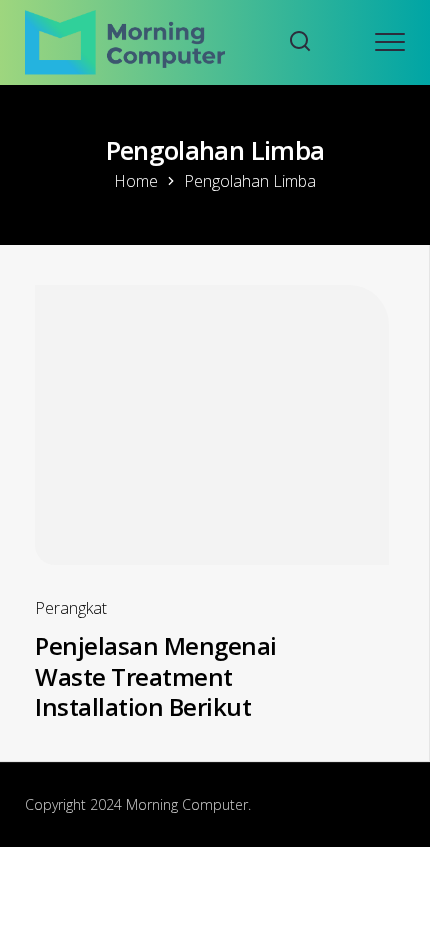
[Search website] (300, 42)
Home (136, 181)
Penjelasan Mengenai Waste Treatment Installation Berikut (156, 676)
